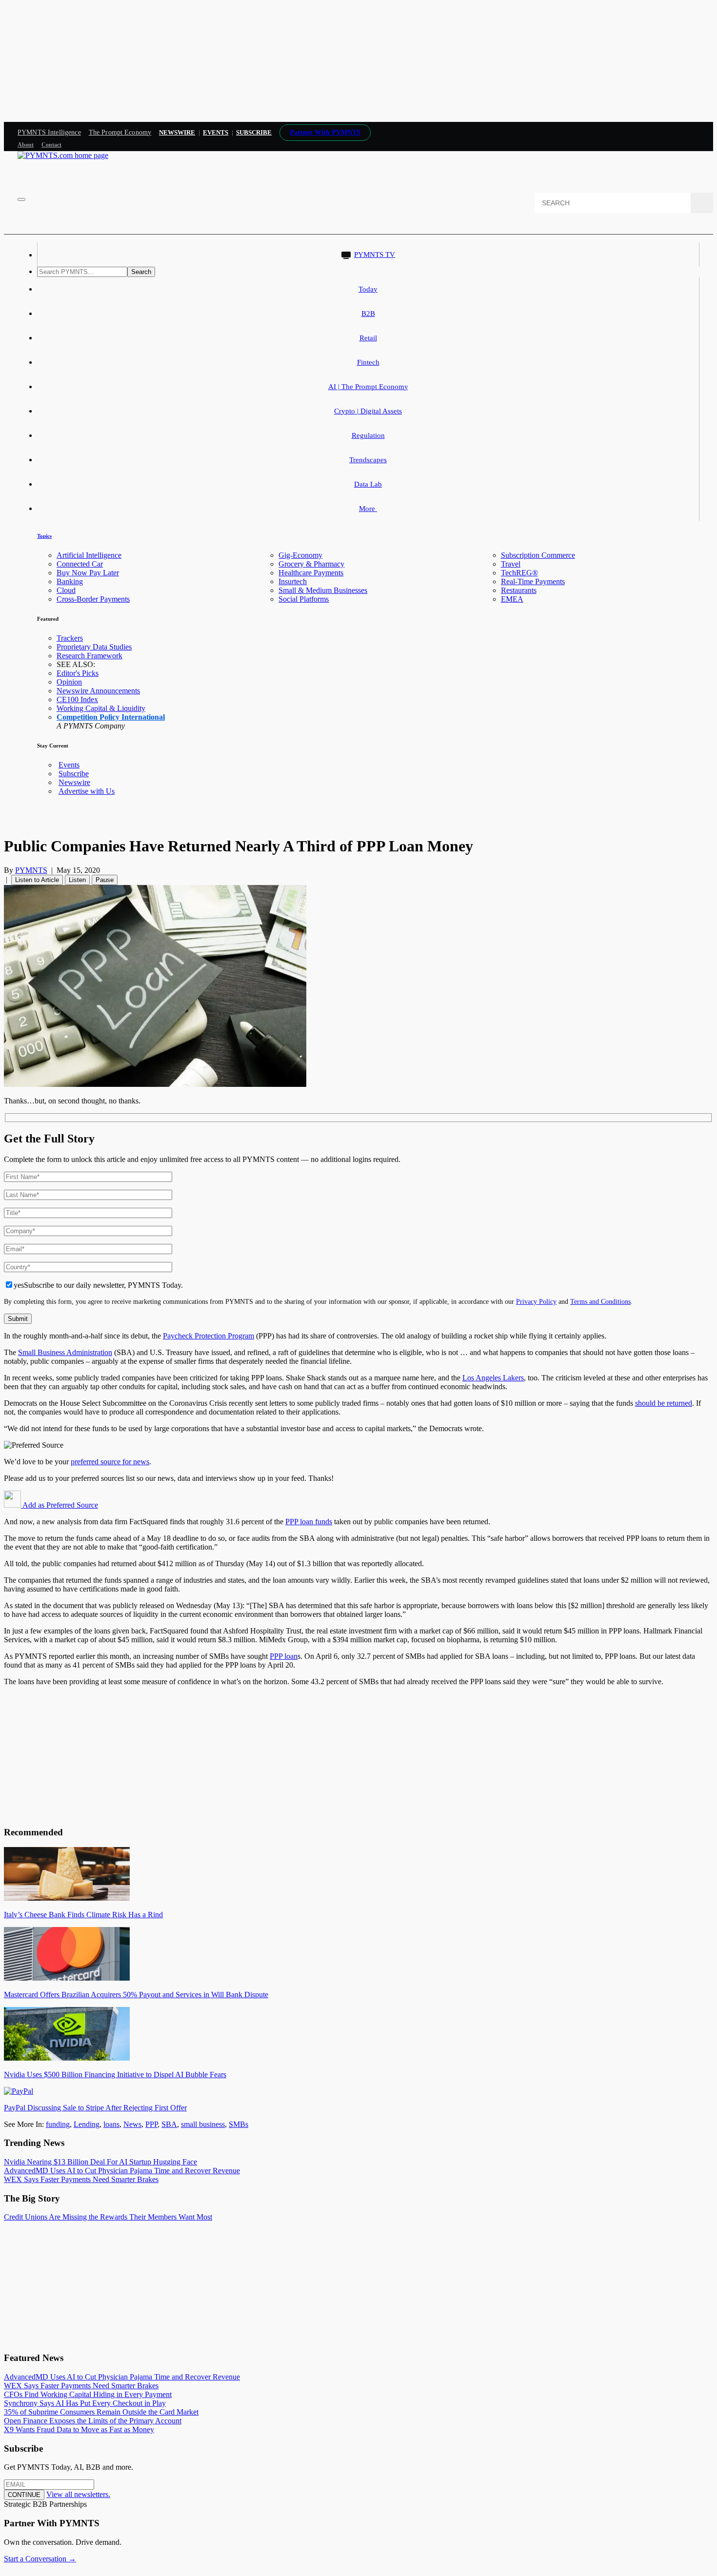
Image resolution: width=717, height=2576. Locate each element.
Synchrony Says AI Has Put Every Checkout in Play (85, 2403)
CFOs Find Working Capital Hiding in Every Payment (88, 2394)
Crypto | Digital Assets (368, 411)
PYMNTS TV (375, 255)
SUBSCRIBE (254, 132)
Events (216, 132)
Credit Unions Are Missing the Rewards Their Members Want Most (108, 2217)
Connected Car (80, 564)
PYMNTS (31, 870)
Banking (70, 581)
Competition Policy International (111, 717)
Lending (87, 2124)
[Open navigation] (21, 199)
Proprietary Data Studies (94, 647)
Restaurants (519, 590)
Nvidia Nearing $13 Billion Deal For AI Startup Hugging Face (100, 2162)
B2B (368, 314)
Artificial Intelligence (89, 555)
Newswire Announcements (98, 691)
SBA (169, 2124)
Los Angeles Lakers (493, 1378)
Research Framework (90, 656)
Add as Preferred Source (60, 1505)
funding (58, 2124)
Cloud (66, 590)
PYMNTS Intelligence (49, 132)
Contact (51, 145)
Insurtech (293, 581)
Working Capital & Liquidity (101, 708)
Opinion (69, 682)
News (132, 2124)
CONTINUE (24, 2495)
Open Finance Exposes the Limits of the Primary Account (93, 2421)
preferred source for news (110, 1462)
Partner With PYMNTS (325, 132)
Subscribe (74, 774)
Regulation (368, 435)
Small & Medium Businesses (323, 590)
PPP (151, 2124)
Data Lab (368, 484)
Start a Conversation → (40, 2559)
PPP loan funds (309, 1522)
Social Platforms (304, 599)
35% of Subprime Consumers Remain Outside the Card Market (101, 2412)
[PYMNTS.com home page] (63, 155)
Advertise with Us (87, 791)
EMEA (512, 599)
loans (111, 2124)
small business (203, 2124)
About (26, 145)
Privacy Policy (536, 1301)
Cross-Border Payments (93, 599)
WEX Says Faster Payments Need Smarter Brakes (81, 2179)
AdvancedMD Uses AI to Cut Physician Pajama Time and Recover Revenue (122, 2171)
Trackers (70, 638)
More (368, 509)
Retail (368, 338)
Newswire (177, 132)
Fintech (368, 362)
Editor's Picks (78, 673)
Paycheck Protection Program (209, 1336)
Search (141, 272)
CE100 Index (77, 699)
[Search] (702, 203)
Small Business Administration (65, 1352)
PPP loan (284, 1656)
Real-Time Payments (533, 581)
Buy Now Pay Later (88, 573)
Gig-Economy (300, 555)
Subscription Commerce (538, 555)
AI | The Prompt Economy (368, 387)
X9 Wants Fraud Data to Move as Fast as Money (79, 2429)
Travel (511, 564)
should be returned (664, 1403)
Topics (44, 536)
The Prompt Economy (120, 132)
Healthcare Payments (311, 573)
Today (368, 289)
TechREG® (519, 573)
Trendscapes (368, 460)
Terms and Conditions (600, 1301)
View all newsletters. (78, 2494)
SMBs (239, 2124)
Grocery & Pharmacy (311, 564)
